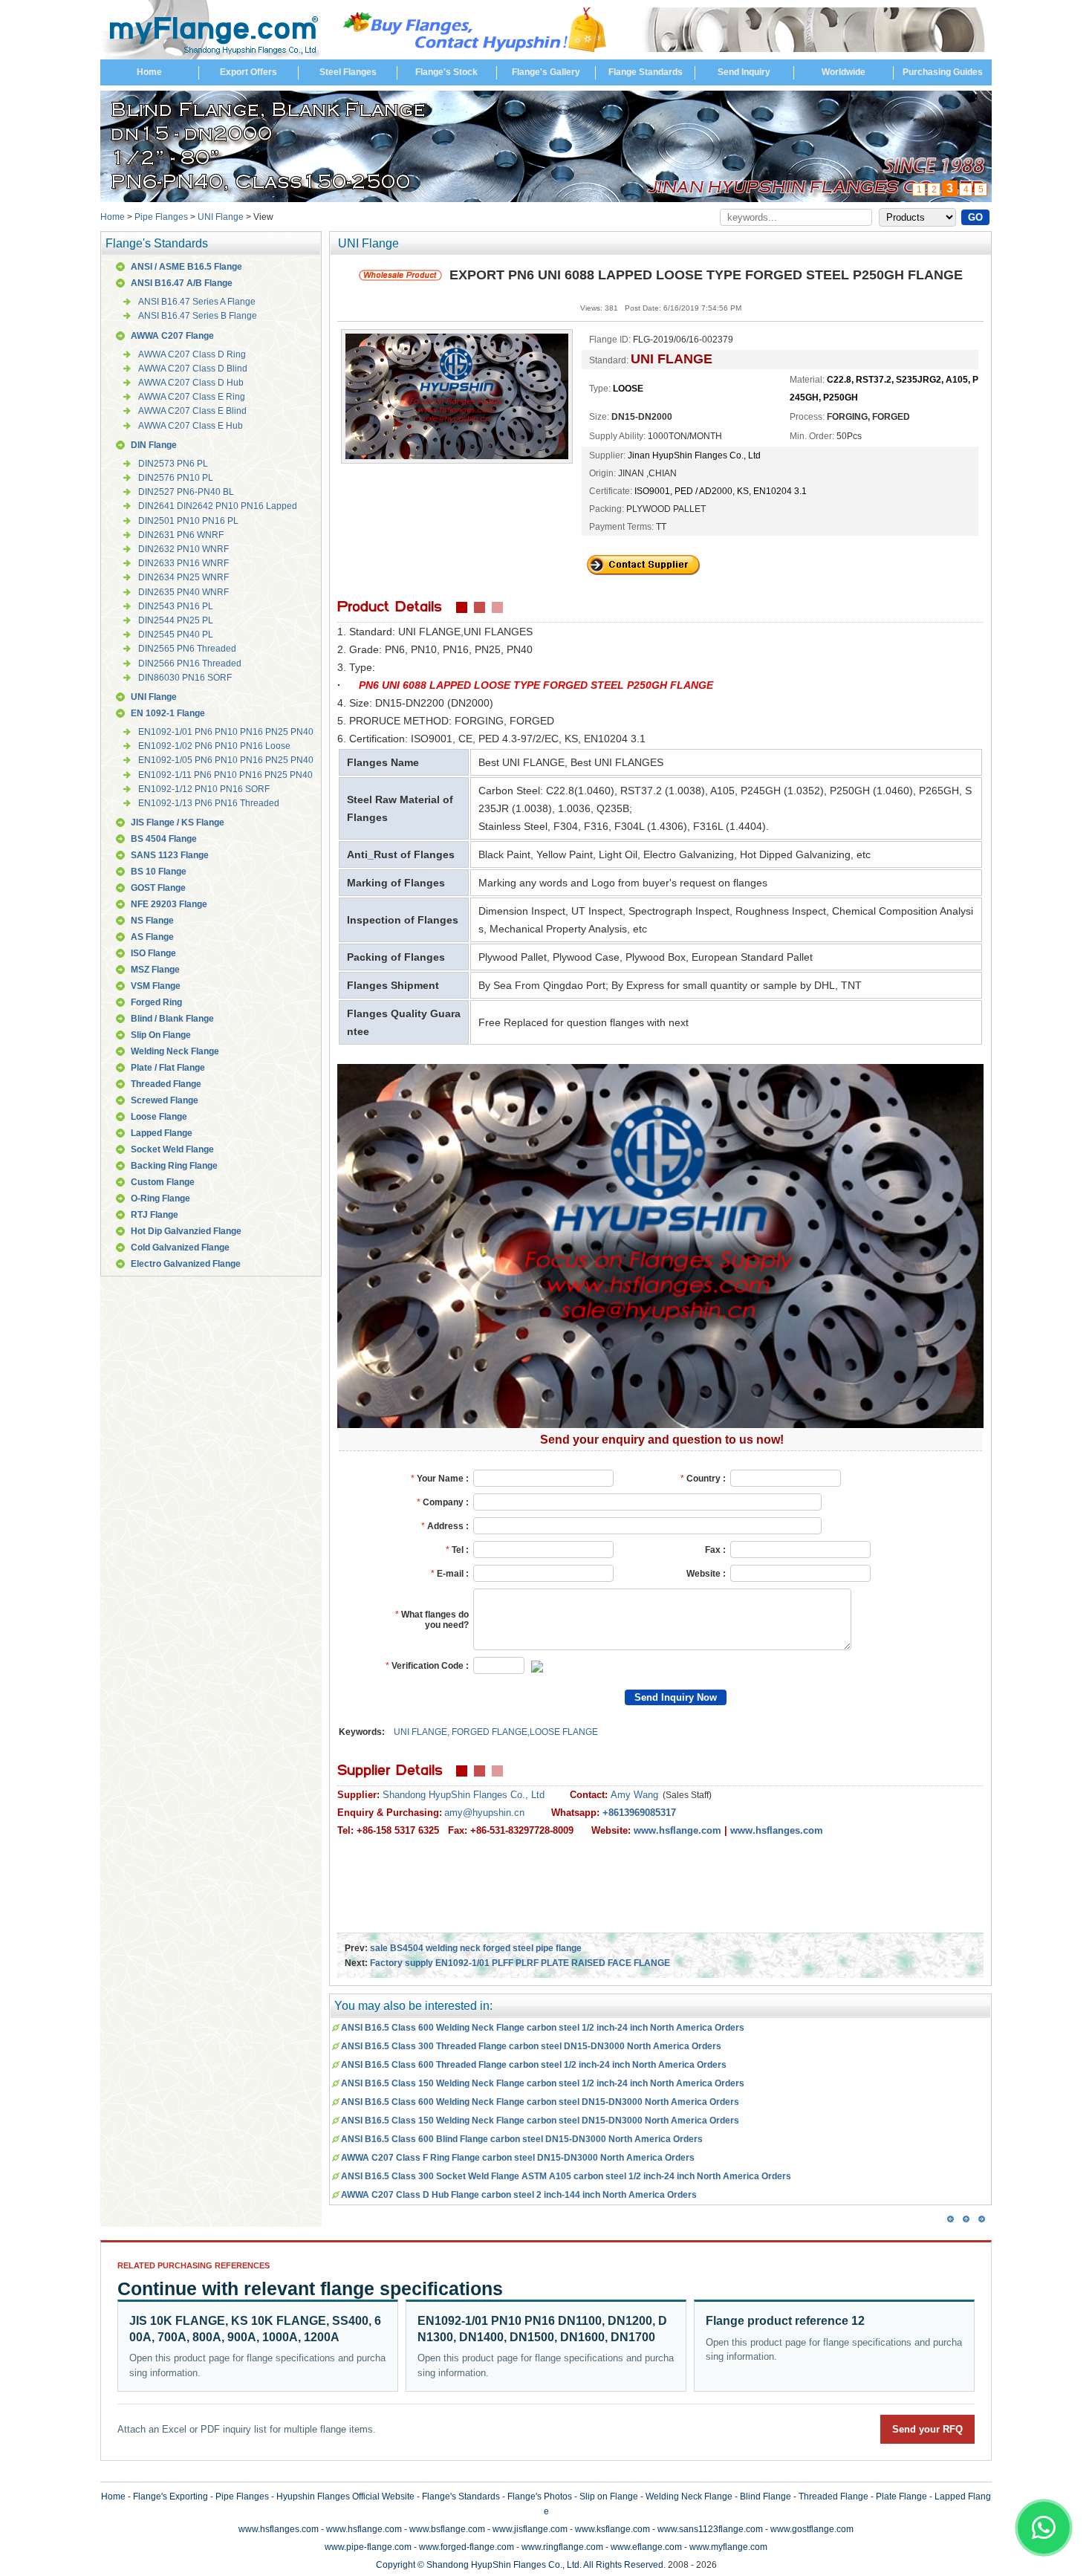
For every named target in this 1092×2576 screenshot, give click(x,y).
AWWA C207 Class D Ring (192, 354)
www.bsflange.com (447, 2529)
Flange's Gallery (546, 72)
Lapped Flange (162, 1133)
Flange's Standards (461, 2496)
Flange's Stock (446, 72)
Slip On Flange (161, 1035)
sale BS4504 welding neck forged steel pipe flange (476, 1948)
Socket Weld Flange (172, 1149)
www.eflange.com (646, 2547)
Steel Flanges (348, 72)
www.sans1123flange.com (710, 2529)
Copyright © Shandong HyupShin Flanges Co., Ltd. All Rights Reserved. (521, 2565)
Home (149, 72)
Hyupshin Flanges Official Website (345, 2496)
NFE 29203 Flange (169, 904)
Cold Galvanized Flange (180, 1248)
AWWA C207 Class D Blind (193, 369)
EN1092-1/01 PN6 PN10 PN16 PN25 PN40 (226, 732)
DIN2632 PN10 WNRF (183, 549)
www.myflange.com (728, 2547)
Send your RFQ (927, 2429)
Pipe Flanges (161, 217)
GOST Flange (158, 888)
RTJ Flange (155, 1215)
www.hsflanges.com (279, 2529)
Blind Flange (766, 2496)
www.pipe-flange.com (368, 2547)
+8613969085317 (639, 1813)
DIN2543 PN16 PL (176, 606)
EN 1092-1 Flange (168, 713)
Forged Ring (156, 1002)
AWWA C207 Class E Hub (191, 426)
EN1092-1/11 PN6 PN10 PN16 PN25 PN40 (225, 775)
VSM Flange (156, 986)
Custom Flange (163, 1182)
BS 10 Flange (159, 872)
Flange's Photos (540, 2496)
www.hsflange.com (364, 2529)
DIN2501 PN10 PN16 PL (188, 521)
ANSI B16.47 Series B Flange (198, 316)
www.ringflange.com (562, 2547)
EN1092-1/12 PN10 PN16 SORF (204, 789)
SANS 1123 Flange (170, 855)
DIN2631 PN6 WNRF (181, 535)
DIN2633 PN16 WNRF (183, 563)
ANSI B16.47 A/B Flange (182, 283)
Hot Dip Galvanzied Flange (186, 1231)
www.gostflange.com (812, 2529)
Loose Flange (159, 1117)
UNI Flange (221, 217)
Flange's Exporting (170, 2496)
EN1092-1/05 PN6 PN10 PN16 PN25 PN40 (226, 760)
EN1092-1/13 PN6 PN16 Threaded (209, 803)
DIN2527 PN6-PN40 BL (186, 492)
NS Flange (152, 921)
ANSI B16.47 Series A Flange (197, 302)
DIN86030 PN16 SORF (185, 678)
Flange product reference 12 (785, 2321)
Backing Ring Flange (174, 1166)
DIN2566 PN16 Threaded (190, 664)
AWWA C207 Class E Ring (192, 397)
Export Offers (248, 72)
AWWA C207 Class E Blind (192, 411)
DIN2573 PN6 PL (173, 464)
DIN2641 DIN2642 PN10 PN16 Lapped (218, 506)
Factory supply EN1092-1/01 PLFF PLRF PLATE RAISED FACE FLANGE (520, 1963)
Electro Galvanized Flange (186, 1264)
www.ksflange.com (612, 2529)
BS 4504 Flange (164, 839)
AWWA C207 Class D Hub (191, 383)
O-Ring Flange (160, 1198)
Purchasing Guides (943, 72)
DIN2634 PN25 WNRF (183, 577)
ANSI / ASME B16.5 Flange (186, 267)
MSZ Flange (155, 970)
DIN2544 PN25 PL (176, 620)
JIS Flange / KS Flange (178, 823)
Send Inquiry (744, 72)
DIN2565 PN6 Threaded (187, 649)
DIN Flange (154, 445)
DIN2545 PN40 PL (176, 635)
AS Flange (152, 937)
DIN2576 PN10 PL (176, 478)
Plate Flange (901, 2496)
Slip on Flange (609, 2496)
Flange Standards (646, 72)
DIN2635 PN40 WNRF (183, 592)
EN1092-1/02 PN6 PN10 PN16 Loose (214, 746)
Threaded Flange (166, 1084)
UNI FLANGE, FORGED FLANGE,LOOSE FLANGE (496, 1732)
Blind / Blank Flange (172, 1019)
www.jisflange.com (530, 2529)
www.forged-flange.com (467, 2547)
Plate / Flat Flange (168, 1068)
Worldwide (844, 72)
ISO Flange (153, 953)
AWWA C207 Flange (172, 336)
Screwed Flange (165, 1100)
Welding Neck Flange (175, 1051)
